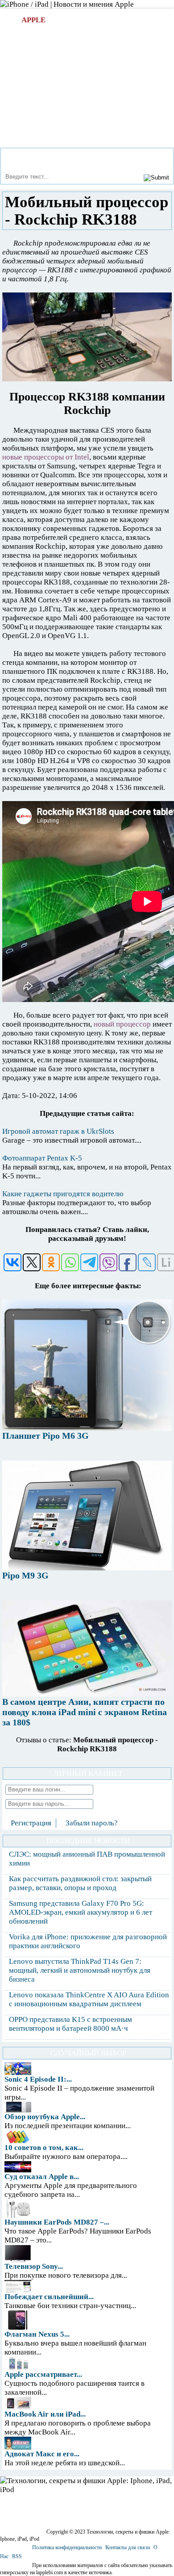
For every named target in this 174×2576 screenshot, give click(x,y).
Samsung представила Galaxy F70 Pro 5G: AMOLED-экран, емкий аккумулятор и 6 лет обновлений (81, 1912)
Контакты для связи (128, 2547)
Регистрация (31, 1823)
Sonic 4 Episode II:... (38, 2079)
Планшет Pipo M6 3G (46, 1436)
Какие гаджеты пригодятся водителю (63, 1194)
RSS (17, 2556)
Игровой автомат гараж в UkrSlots (58, 1131)
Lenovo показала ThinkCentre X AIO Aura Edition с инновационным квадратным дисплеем (89, 1999)
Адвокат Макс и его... (42, 2454)
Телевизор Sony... (34, 2266)
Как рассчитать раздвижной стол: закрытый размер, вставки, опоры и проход (80, 1883)
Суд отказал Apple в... (42, 2177)
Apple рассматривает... (43, 2374)
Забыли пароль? (92, 1823)
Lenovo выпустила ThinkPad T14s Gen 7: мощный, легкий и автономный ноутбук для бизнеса (80, 1970)
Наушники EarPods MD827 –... (57, 2222)
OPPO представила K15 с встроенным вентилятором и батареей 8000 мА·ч (70, 2024)
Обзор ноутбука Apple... (45, 2117)
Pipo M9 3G (25, 1575)
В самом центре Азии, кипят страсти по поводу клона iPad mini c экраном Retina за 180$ (85, 1712)
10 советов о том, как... (44, 2148)
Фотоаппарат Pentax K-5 (42, 1158)
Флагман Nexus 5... (37, 2334)
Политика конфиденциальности (67, 2547)
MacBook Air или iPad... (45, 2414)
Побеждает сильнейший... (49, 2297)
